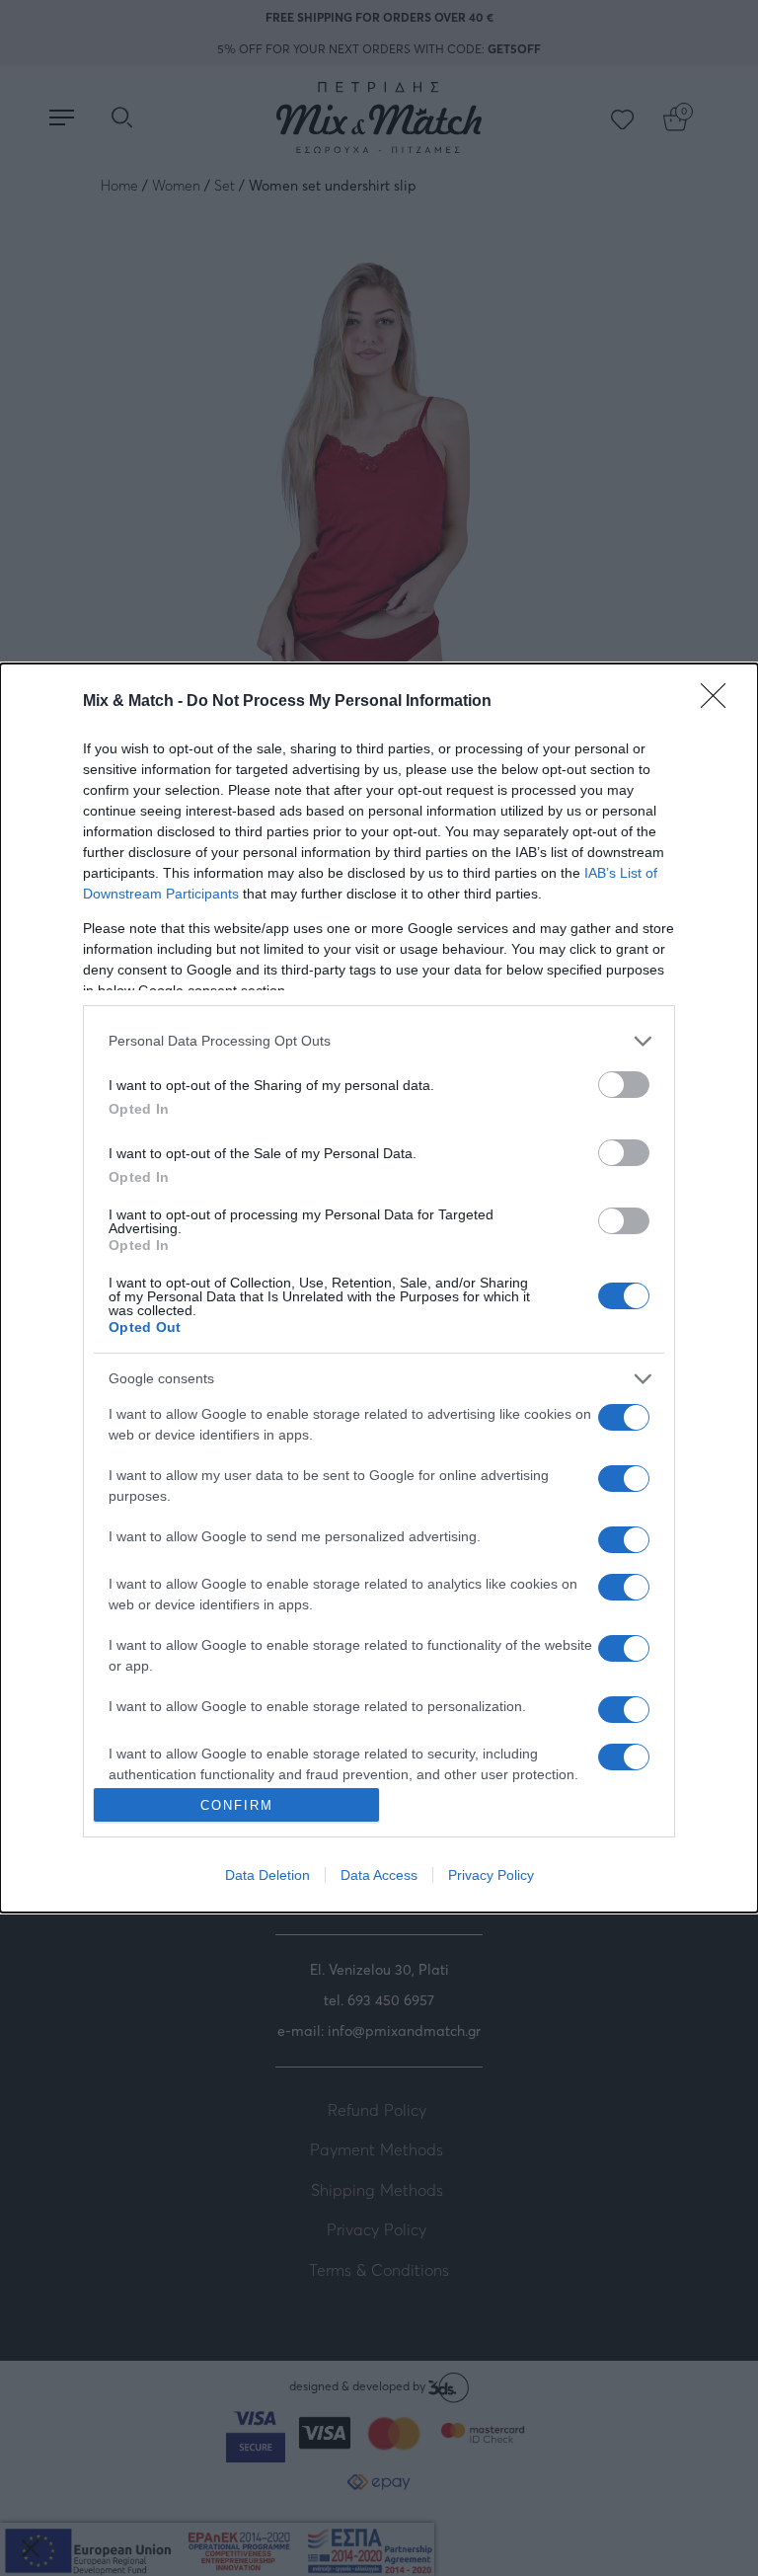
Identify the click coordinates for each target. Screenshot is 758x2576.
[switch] (624, 1085)
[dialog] (379, 1288)
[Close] (720, 702)
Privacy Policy (491, 1875)
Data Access (379, 1875)
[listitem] (379, 1041)
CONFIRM (237, 1805)
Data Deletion (267, 1875)
